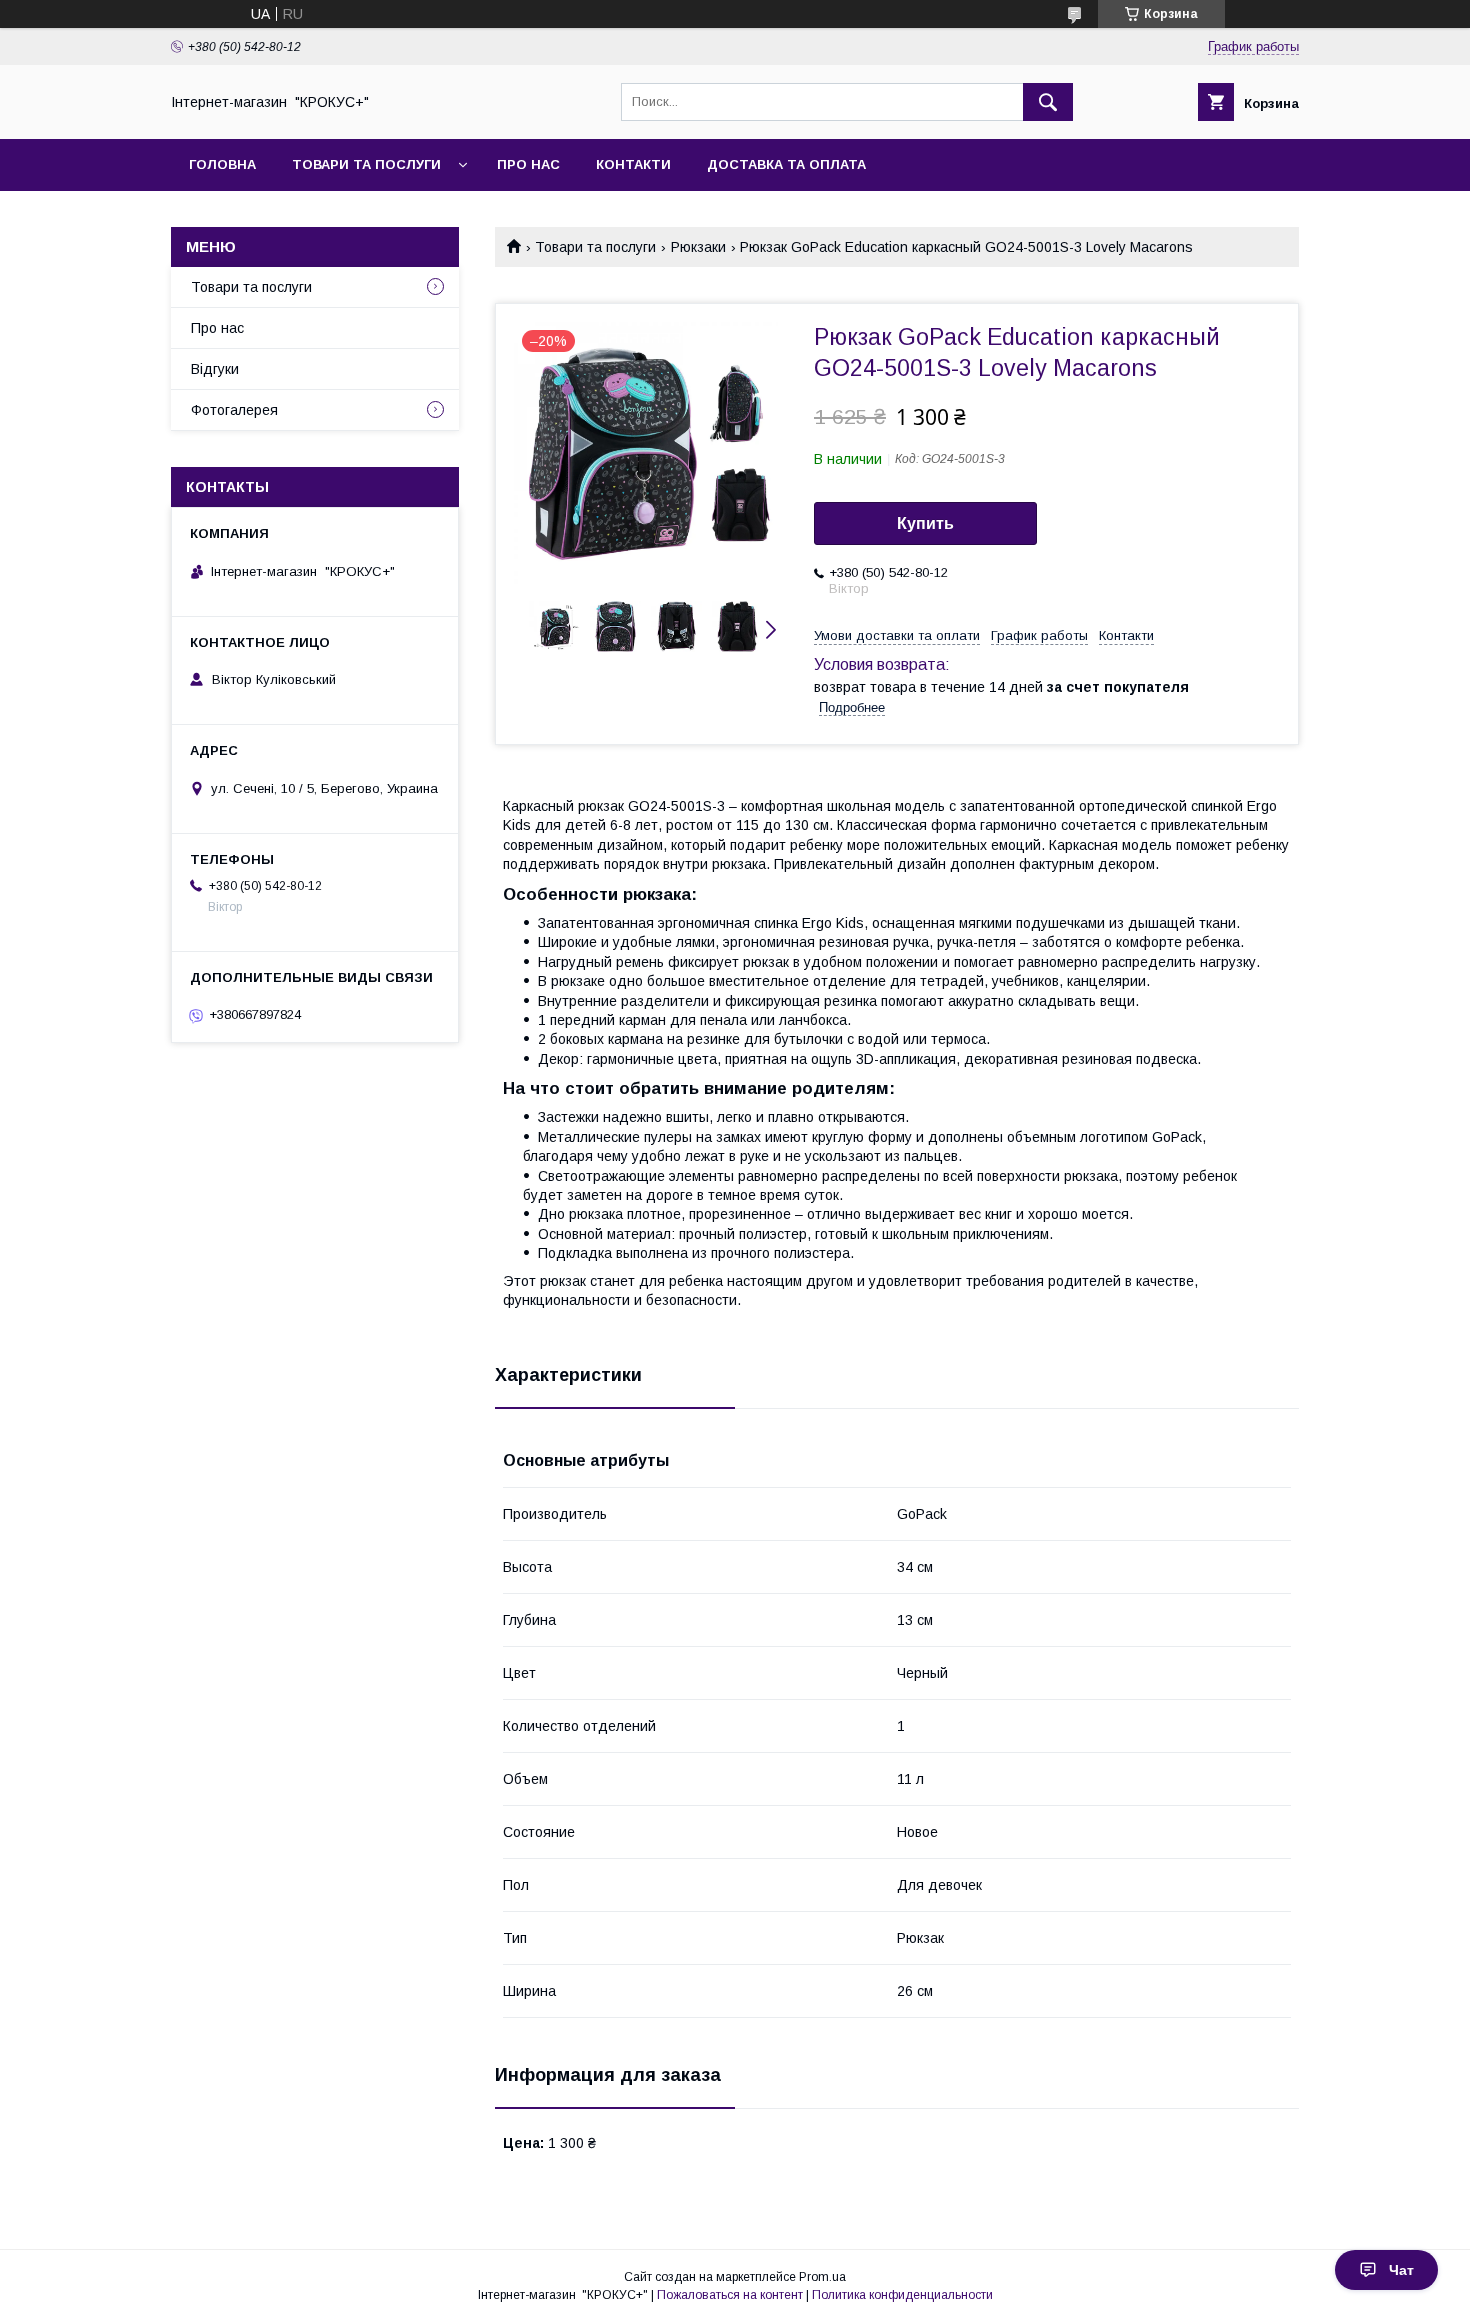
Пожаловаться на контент (730, 2295)
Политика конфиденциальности (902, 2295)
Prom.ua (822, 2277)
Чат (1401, 2270)
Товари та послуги (366, 164)
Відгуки (215, 369)
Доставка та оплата (786, 164)
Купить (925, 523)
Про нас (528, 164)
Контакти (633, 164)
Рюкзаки (698, 247)
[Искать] (1048, 102)
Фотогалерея (234, 410)
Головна (222, 164)
